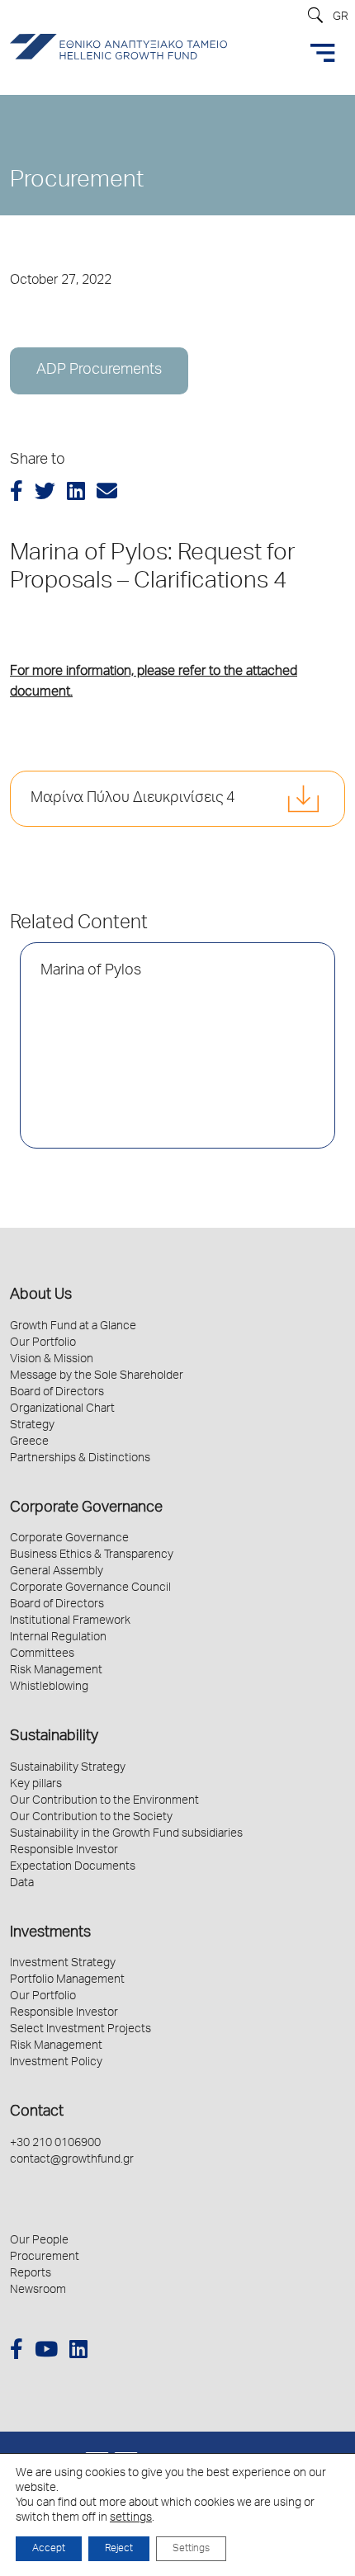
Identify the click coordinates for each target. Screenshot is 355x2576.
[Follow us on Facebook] (17, 2352)
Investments (50, 1933)
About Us (41, 1295)
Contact (37, 2112)
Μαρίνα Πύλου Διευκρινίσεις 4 (133, 799)
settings (131, 2518)
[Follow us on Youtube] (46, 2352)
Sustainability (54, 1737)
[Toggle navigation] (323, 53)
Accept (49, 2549)
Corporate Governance (86, 1508)
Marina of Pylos (91, 971)
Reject (119, 2549)
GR (341, 17)
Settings (191, 2549)
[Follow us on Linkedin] (78, 2352)
